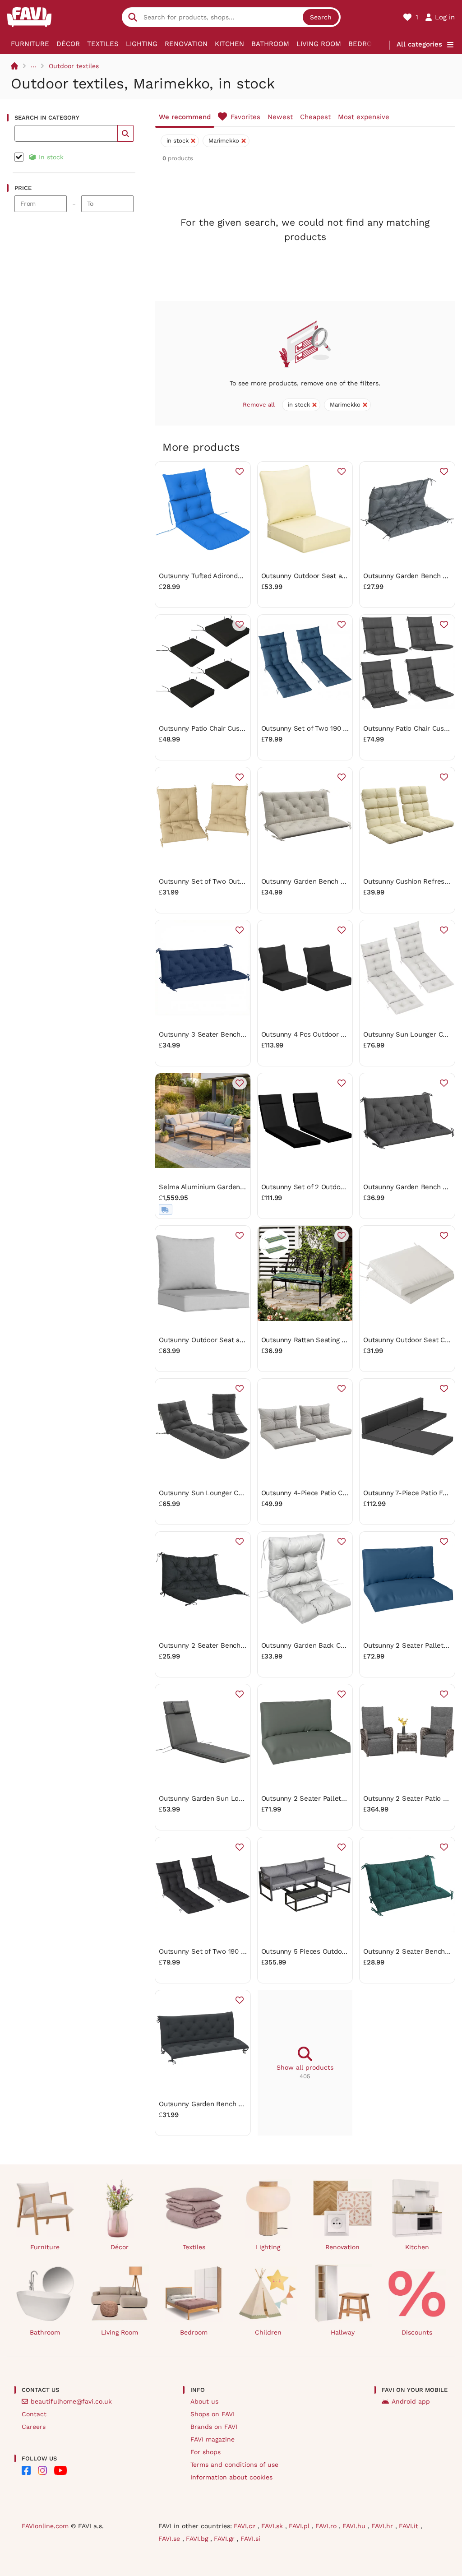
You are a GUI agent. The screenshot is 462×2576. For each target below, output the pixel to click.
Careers (34, 2427)
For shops (206, 2452)
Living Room (319, 44)
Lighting (142, 44)
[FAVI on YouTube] (60, 2470)
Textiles (103, 44)
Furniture (30, 44)
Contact (34, 2414)
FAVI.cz (246, 2526)
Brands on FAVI (214, 2427)
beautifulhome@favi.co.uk (71, 2401)
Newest (280, 117)
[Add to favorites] (240, 472)
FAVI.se (170, 2539)
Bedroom (365, 44)
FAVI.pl (300, 2526)
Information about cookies (231, 2477)
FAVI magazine (213, 2439)
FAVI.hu (355, 2526)
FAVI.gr (225, 2539)
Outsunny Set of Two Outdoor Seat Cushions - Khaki (243, 881)
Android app (411, 2401)
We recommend (185, 117)
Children (268, 2332)
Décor (68, 44)
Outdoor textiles (74, 66)
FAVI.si (250, 2539)
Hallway (343, 2332)
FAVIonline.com (45, 2526)
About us (204, 2401)
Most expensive (364, 117)
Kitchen (229, 44)
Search (321, 17)
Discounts (417, 2332)
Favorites (245, 117)
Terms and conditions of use (234, 2465)
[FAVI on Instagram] (42, 2470)
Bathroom (270, 44)
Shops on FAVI (213, 2414)
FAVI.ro (327, 2526)
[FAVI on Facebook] (26, 2470)
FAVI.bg (198, 2539)
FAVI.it (410, 2526)
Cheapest (315, 117)
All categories (419, 44)
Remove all (259, 405)
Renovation (186, 44)
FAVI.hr (383, 2526)
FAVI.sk (273, 2526)
